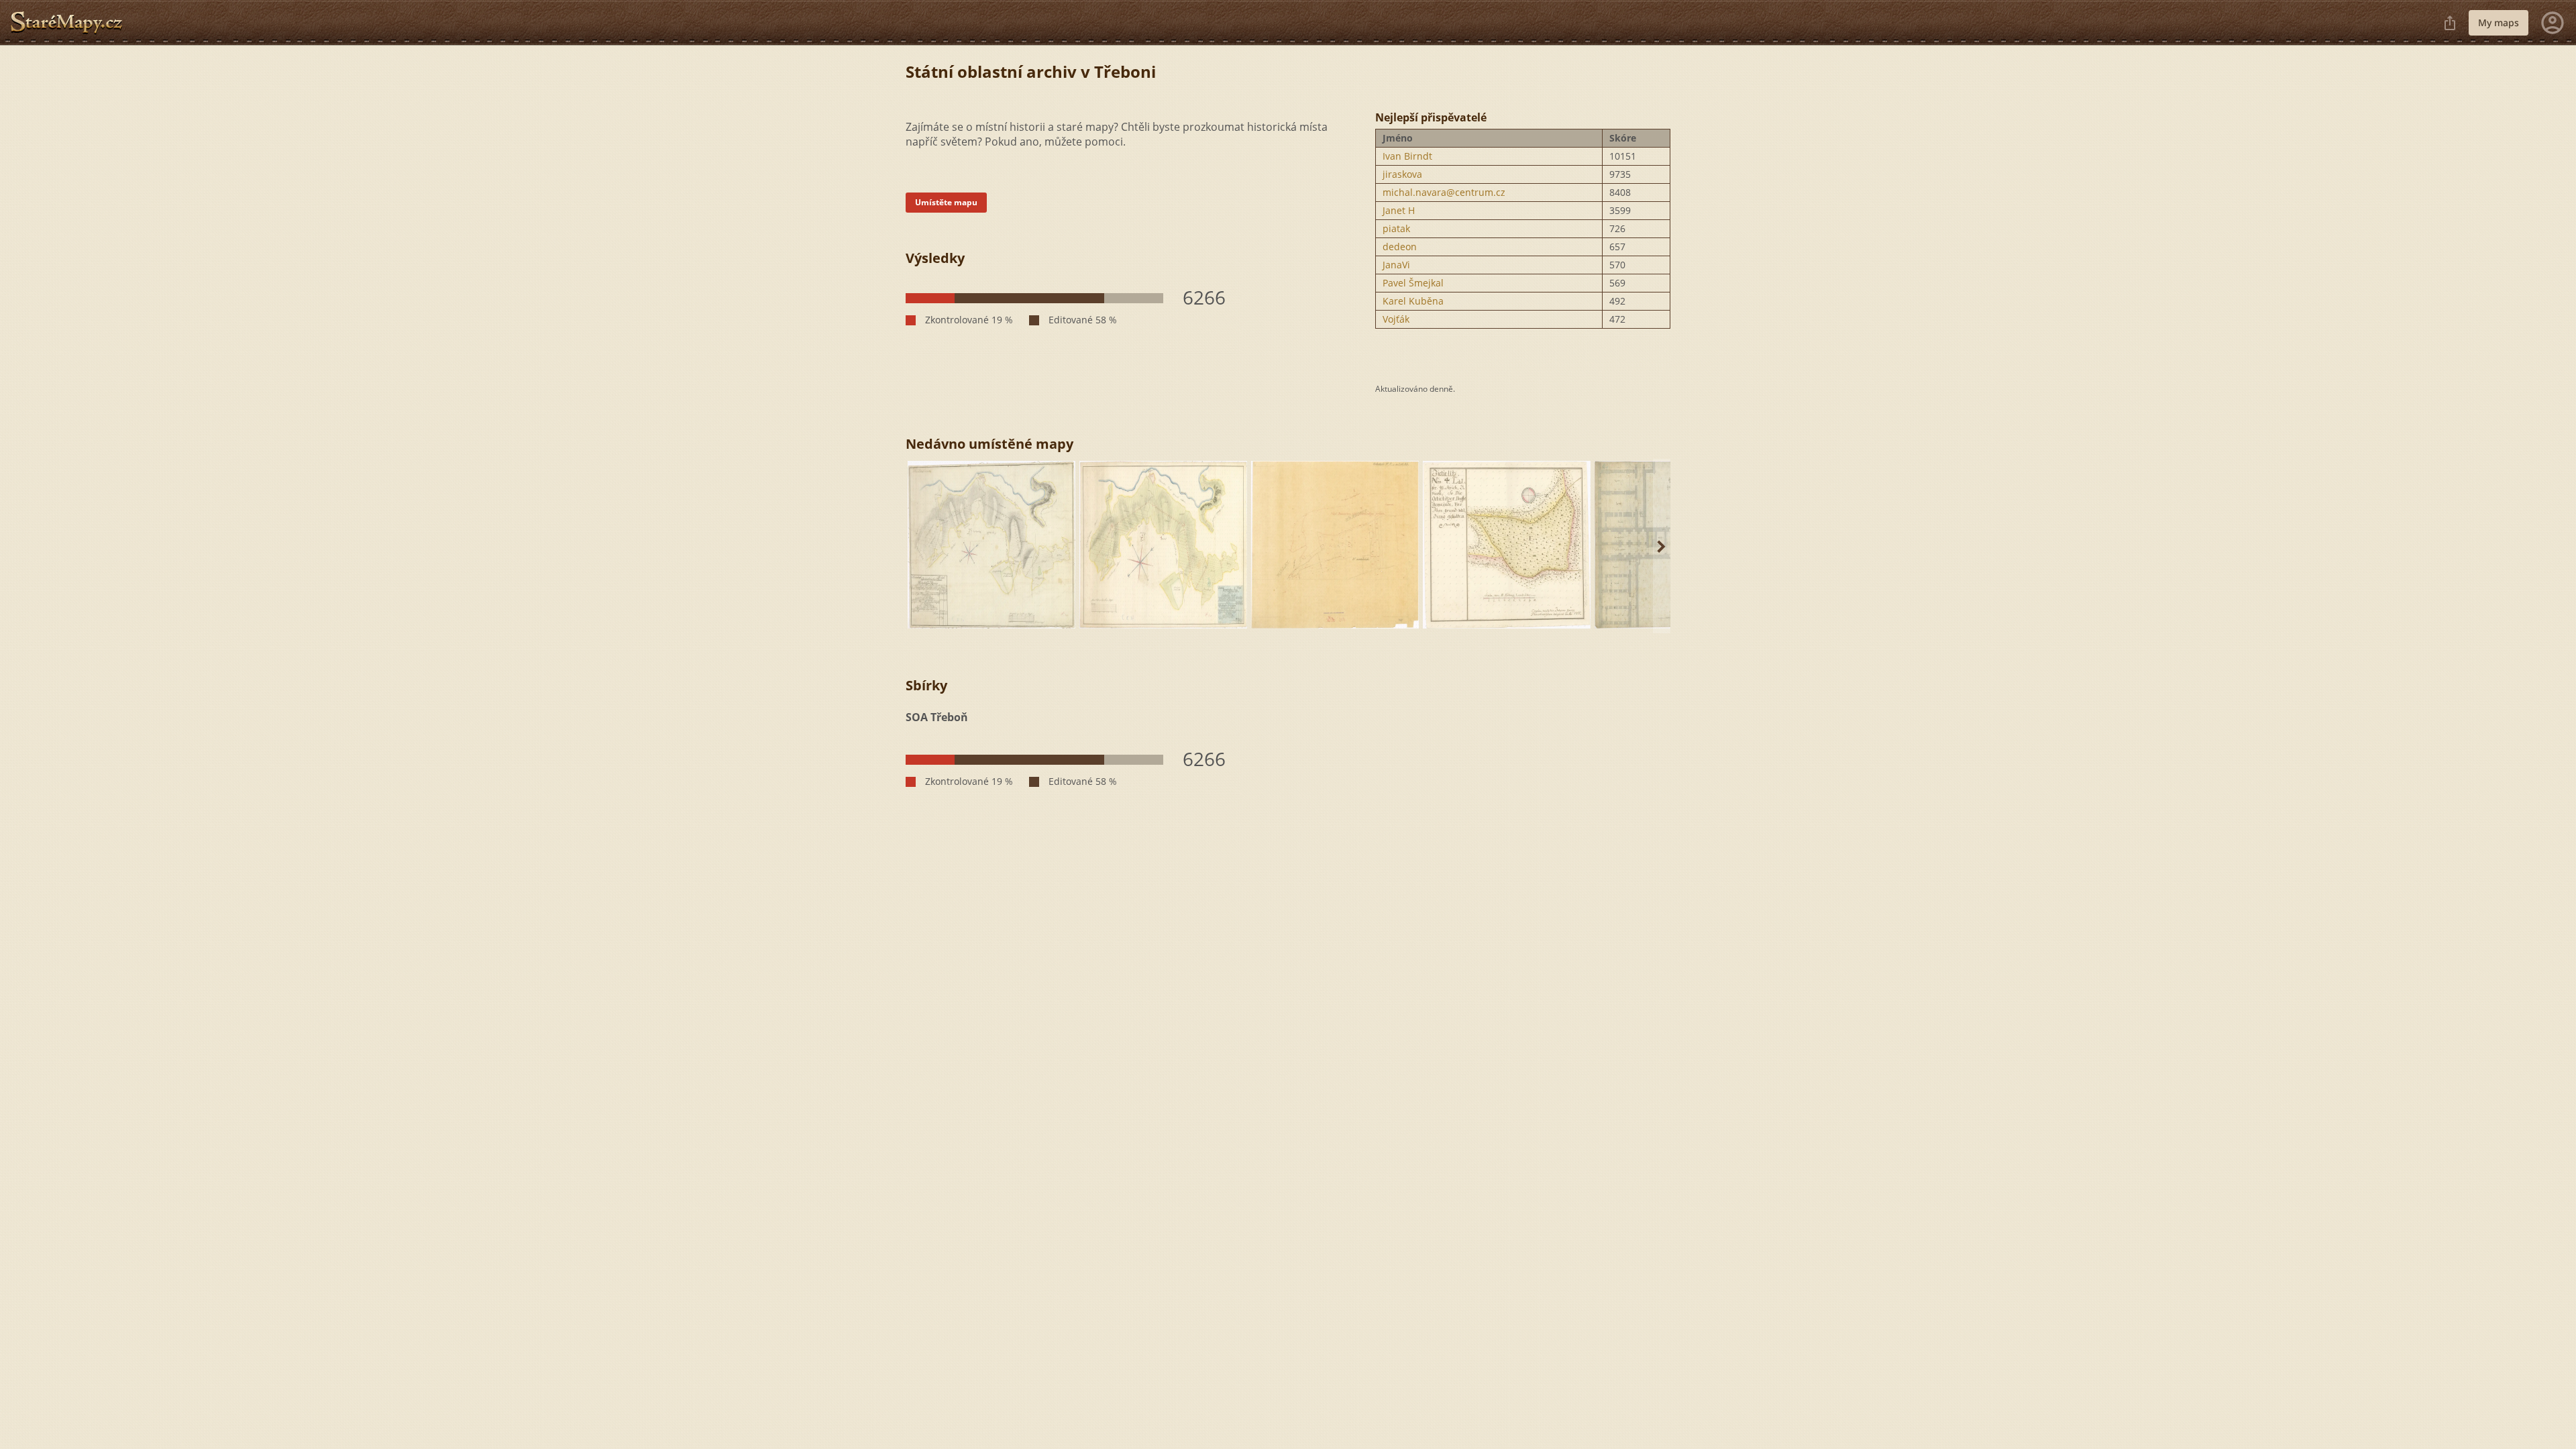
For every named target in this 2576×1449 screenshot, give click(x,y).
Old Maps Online (72, 23)
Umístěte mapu (946, 202)
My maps (2499, 22)
